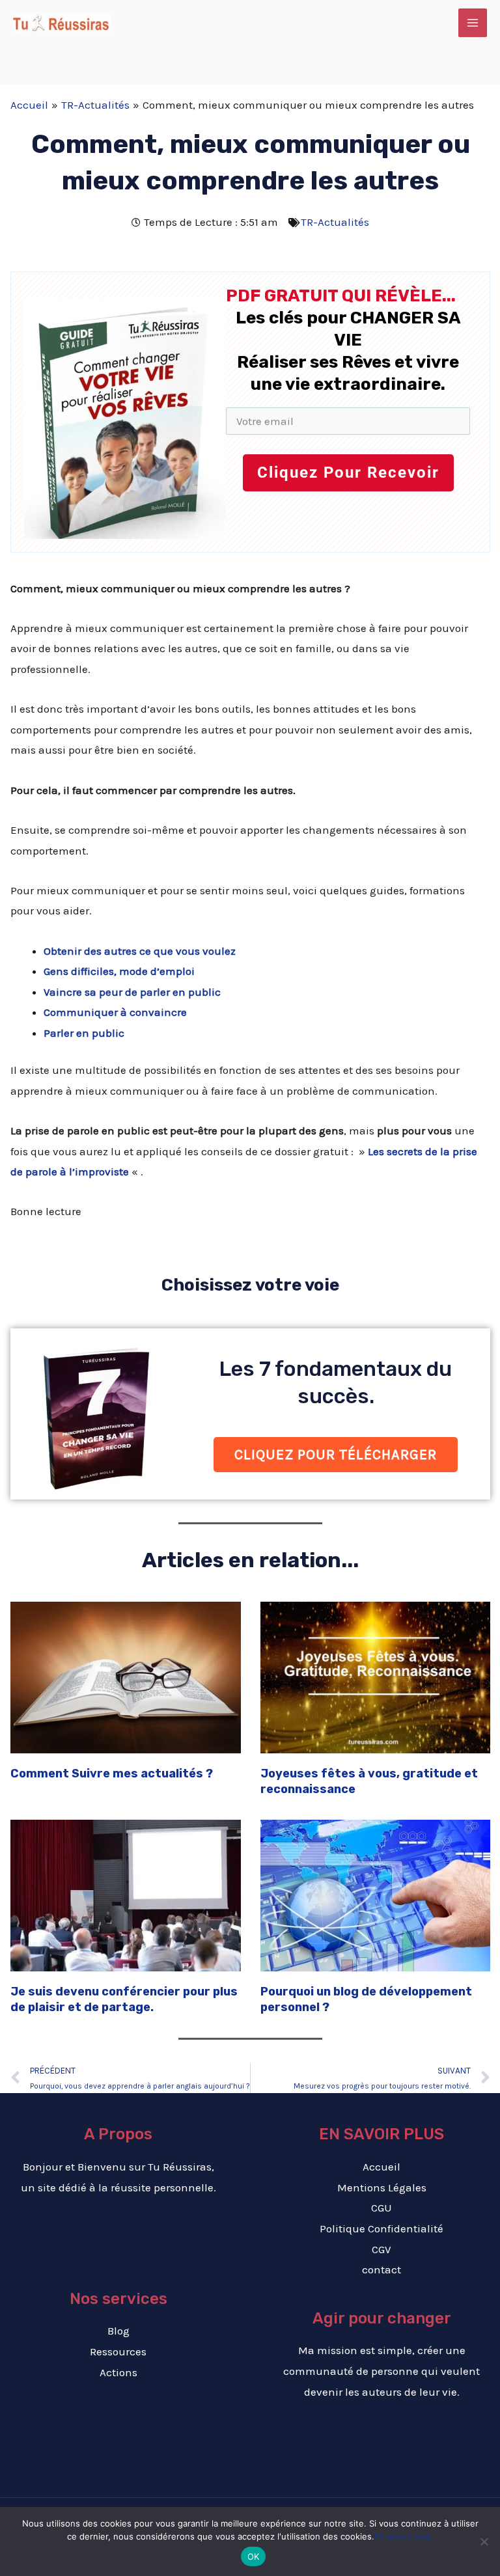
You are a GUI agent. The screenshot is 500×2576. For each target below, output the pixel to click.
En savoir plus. (404, 2536)
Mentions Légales (382, 2187)
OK (254, 2556)
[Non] (484, 2542)
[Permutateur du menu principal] (473, 23)
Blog (118, 2331)
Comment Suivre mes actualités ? (112, 1774)
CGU (382, 2208)
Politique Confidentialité (382, 2228)
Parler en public (84, 1033)
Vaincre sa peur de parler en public (132, 992)
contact (382, 2269)
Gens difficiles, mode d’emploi (119, 971)
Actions (118, 2372)
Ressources (118, 2351)
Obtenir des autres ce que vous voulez (140, 951)
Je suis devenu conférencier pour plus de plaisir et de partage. (124, 1999)
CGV (382, 2249)
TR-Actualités (335, 222)
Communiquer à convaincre (115, 1012)
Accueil (382, 2167)
